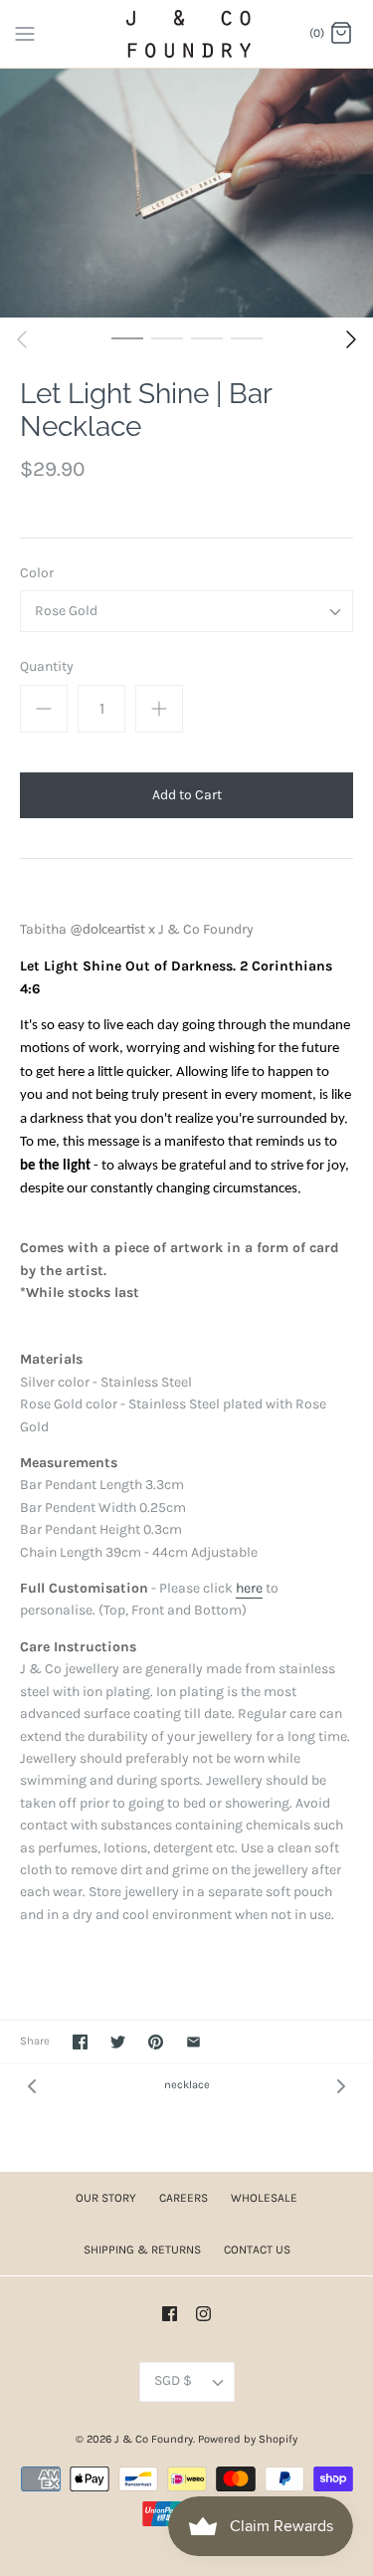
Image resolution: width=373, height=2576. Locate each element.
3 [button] (207, 337)
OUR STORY (106, 2198)
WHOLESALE (264, 2198)
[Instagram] (203, 2314)
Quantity (47, 666)
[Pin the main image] (156, 2042)
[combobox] (186, 611)
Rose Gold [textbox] (66, 611)
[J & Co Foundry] (186, 34)
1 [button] (127, 337)
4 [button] (247, 337)
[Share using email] (193, 2042)
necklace (187, 2085)
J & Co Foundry (154, 2439)
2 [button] (167, 337)
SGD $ (173, 2380)
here (249, 1588)
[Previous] (22, 339)
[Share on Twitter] (118, 2042)
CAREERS (184, 2198)
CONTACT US (257, 2250)
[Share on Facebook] (80, 2042)
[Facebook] (170, 2314)
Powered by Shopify (248, 2439)
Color (37, 573)
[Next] (351, 339)
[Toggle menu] (25, 33)
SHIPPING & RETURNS (142, 2250)
